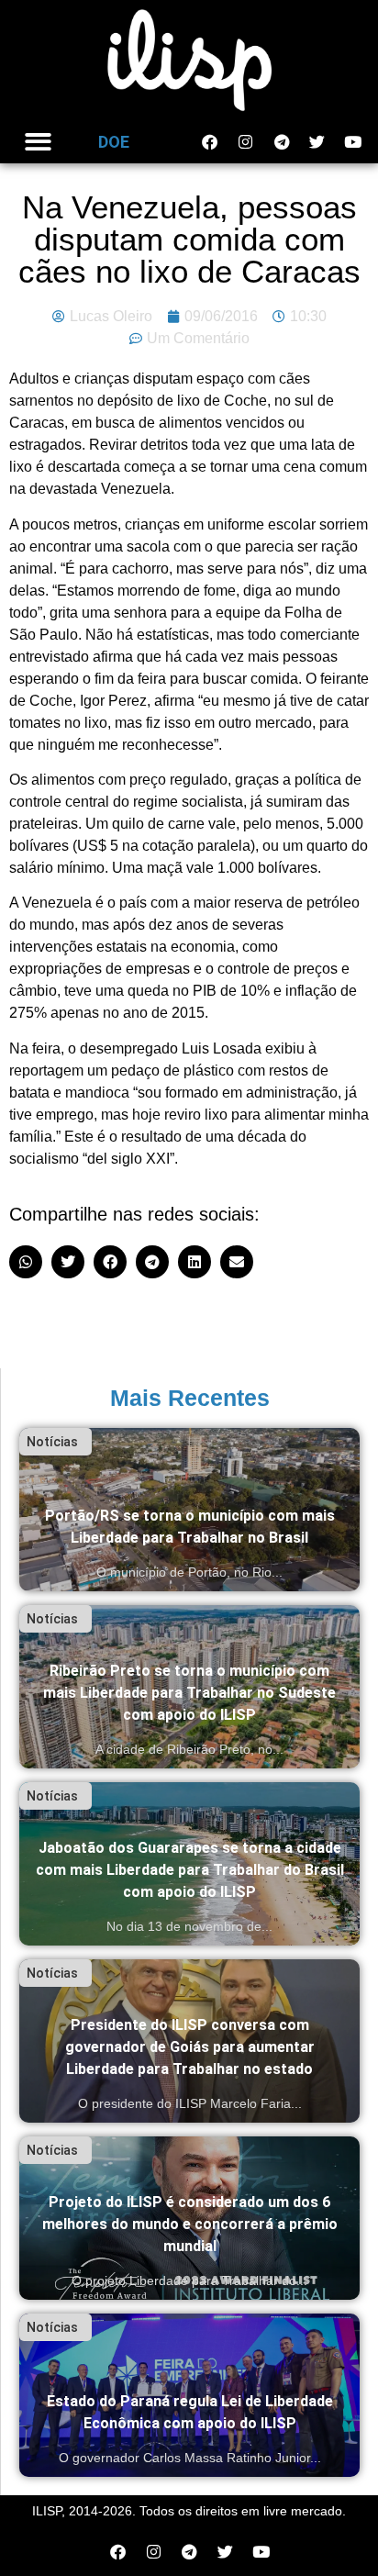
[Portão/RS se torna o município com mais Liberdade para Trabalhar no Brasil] (189, 1510)
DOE (114, 142)
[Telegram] (282, 142)
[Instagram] (246, 142)
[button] (38, 143)
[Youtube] (353, 142)
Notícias (52, 1442)
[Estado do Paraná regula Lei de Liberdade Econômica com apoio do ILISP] (189, 2395)
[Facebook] (210, 142)
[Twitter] (317, 142)
